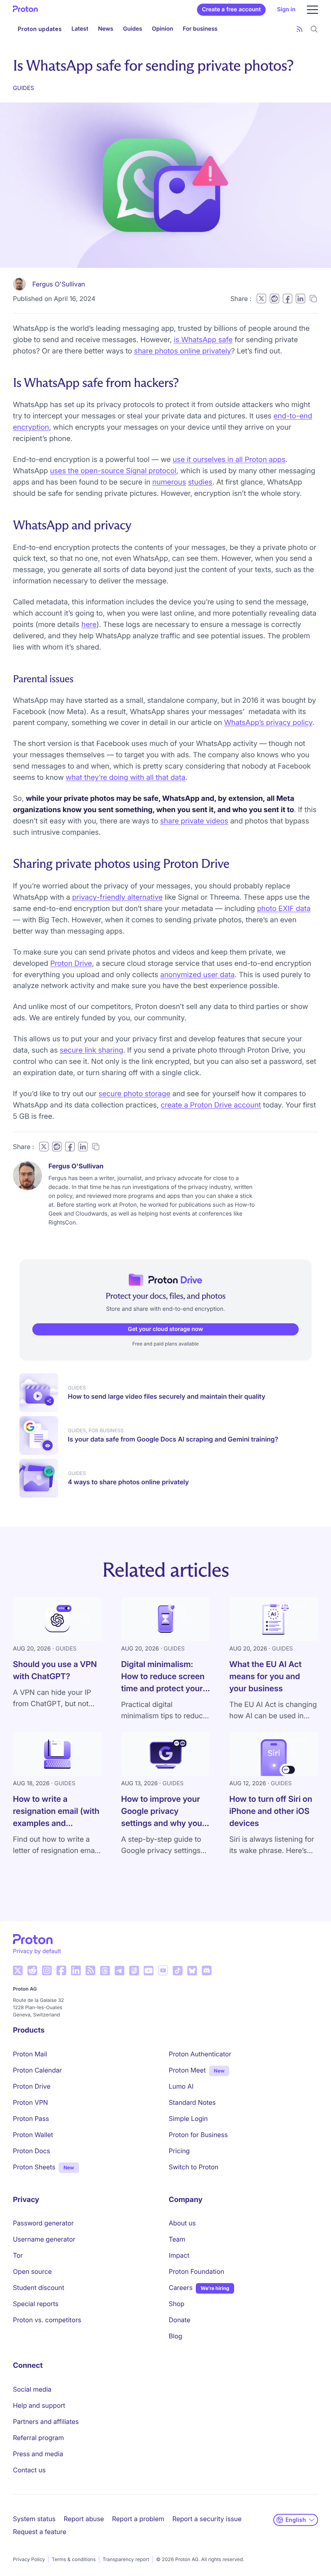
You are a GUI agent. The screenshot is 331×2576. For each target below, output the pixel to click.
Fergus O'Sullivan (59, 284)
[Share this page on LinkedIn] (300, 299)
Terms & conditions (74, 2559)
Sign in (286, 9)
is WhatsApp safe (203, 340)
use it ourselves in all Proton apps (229, 460)
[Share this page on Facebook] (287, 299)
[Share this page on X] (261, 299)
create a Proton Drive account (211, 1105)
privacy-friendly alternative (117, 897)
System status (34, 2519)
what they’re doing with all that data (126, 778)
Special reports (36, 2304)
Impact (179, 2255)
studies (200, 482)
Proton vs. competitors (47, 2320)
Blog (175, 2336)
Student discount (39, 2288)
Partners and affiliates (46, 2421)
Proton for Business (198, 2135)
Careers (181, 2288)
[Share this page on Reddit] (274, 299)
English (296, 2520)
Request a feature (40, 2532)
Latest (80, 29)
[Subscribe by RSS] (300, 29)
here (89, 625)
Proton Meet (187, 2070)
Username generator (44, 2239)
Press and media (38, 2454)
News (106, 29)
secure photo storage (134, 1094)
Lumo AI (181, 2086)
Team (177, 2239)
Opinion (162, 29)
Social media (32, 2389)
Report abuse (84, 2519)
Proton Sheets (34, 2167)
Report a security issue (207, 2519)
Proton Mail (30, 2054)
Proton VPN (30, 2102)
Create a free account (231, 9)
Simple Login (188, 2118)
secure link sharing (91, 1050)
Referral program (38, 2438)
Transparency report (126, 2559)
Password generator (43, 2223)
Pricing (179, 2151)
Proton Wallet (33, 2135)
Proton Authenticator (200, 2054)
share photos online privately (182, 351)
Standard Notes (192, 2102)
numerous (169, 482)
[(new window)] (18, 1970)
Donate (180, 2320)
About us (182, 2223)
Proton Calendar (37, 2070)
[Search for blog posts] (314, 29)
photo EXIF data (284, 909)
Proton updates (40, 29)
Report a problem (138, 2519)
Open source (32, 2271)
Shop (177, 2304)
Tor (18, 2255)
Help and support (39, 2405)
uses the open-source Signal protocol (113, 471)
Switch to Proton (194, 2167)
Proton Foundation (196, 2271)
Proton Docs (31, 2151)
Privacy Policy (29, 2559)
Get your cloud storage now (165, 1329)
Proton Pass (31, 2118)
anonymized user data (198, 975)
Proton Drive (71, 964)
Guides (133, 29)
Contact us (29, 2470)
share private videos (194, 821)
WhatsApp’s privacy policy (268, 723)
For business (200, 29)
